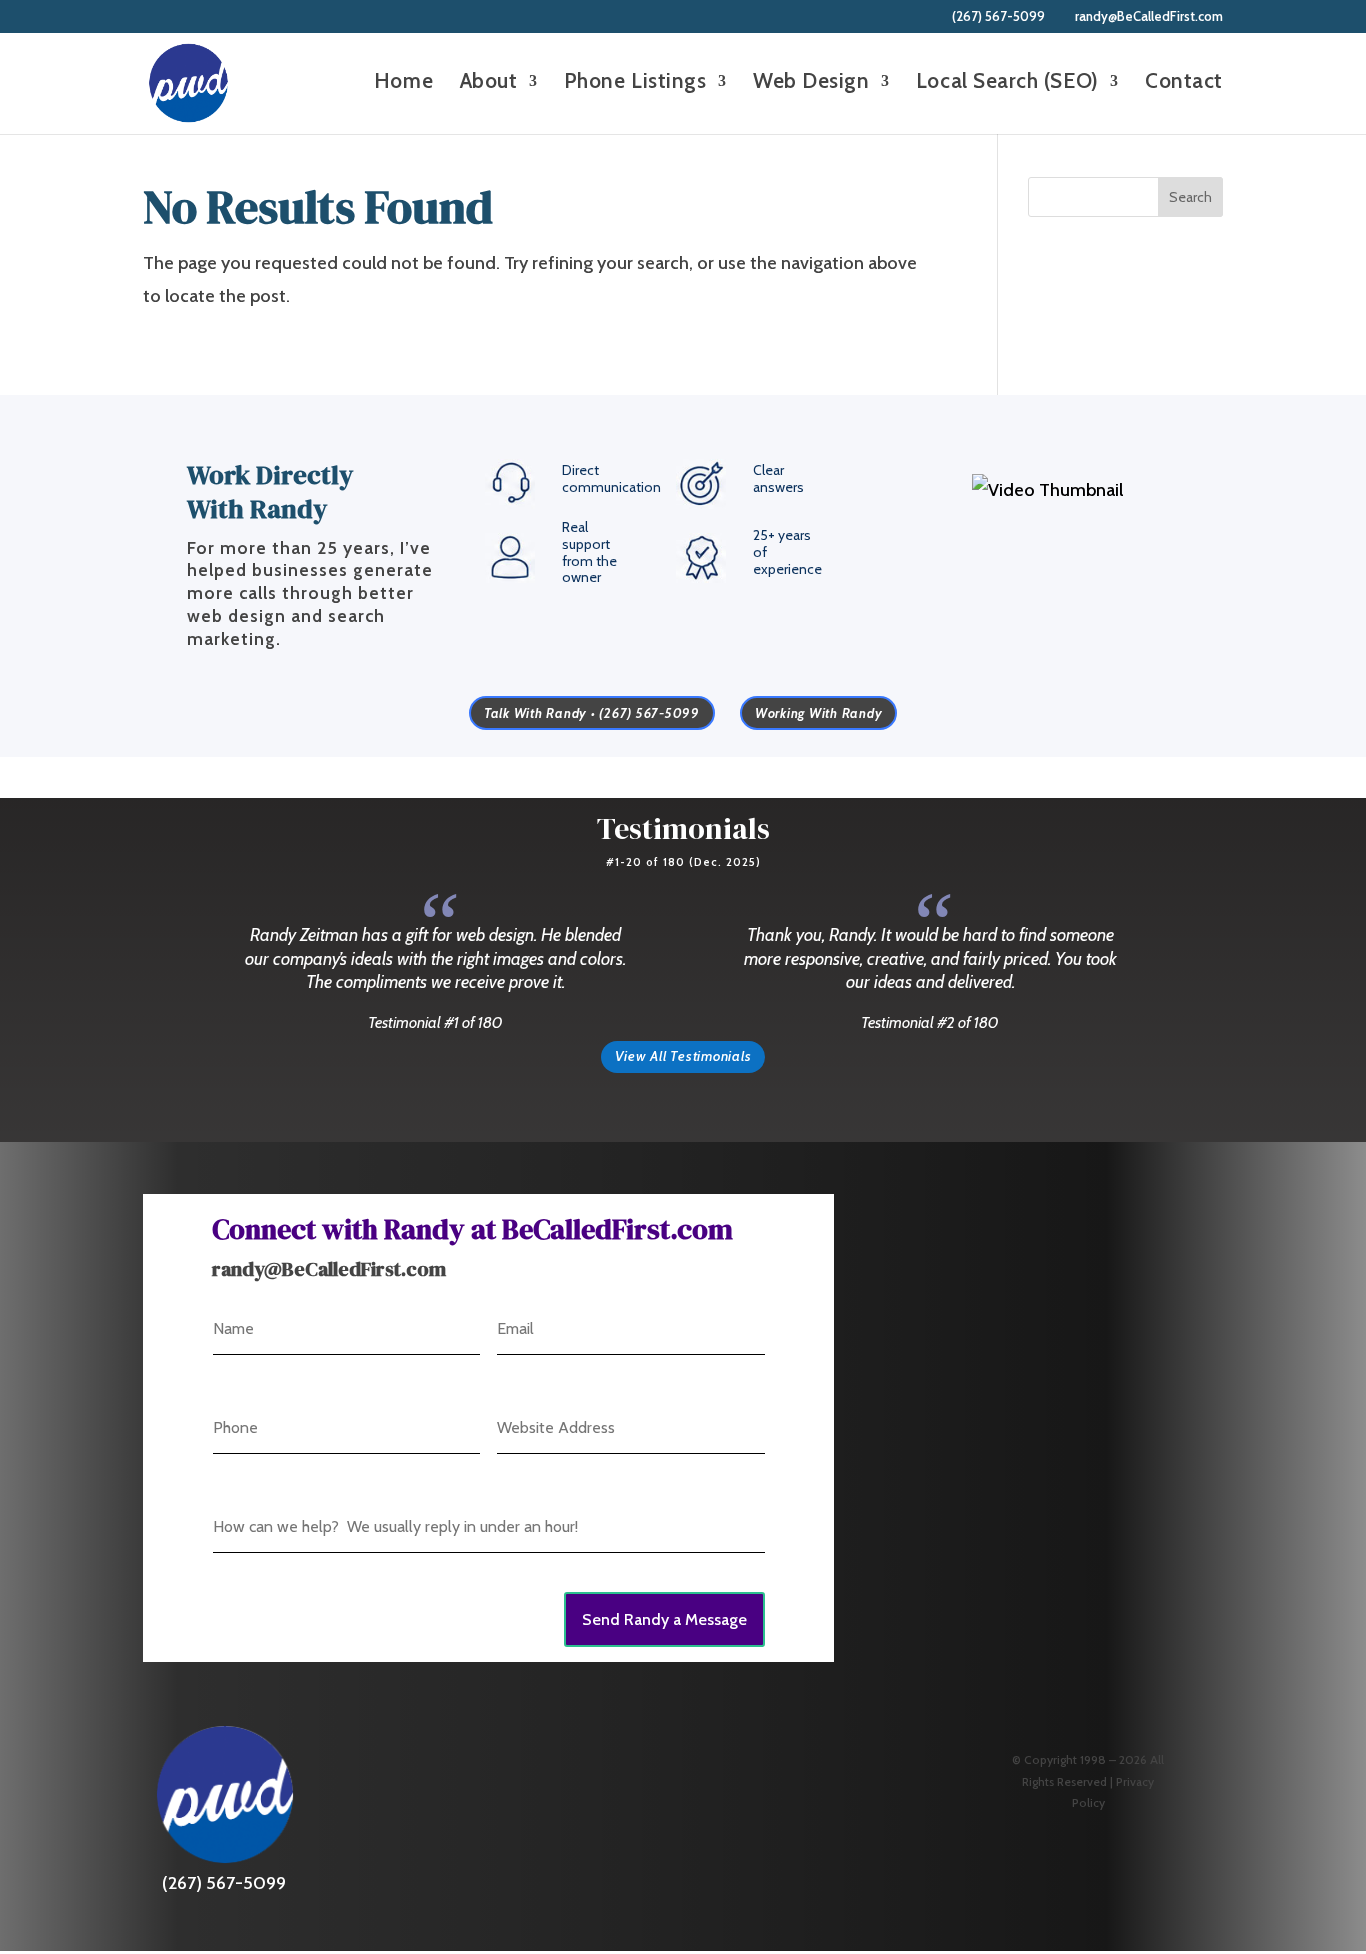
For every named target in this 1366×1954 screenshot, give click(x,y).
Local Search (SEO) (1007, 83)
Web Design (811, 83)
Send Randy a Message (664, 1619)
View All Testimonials (683, 1056)
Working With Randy (819, 713)
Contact (1184, 83)
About (489, 83)
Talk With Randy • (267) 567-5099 (592, 713)
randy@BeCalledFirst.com (329, 1269)
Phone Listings (635, 83)
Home (403, 83)
